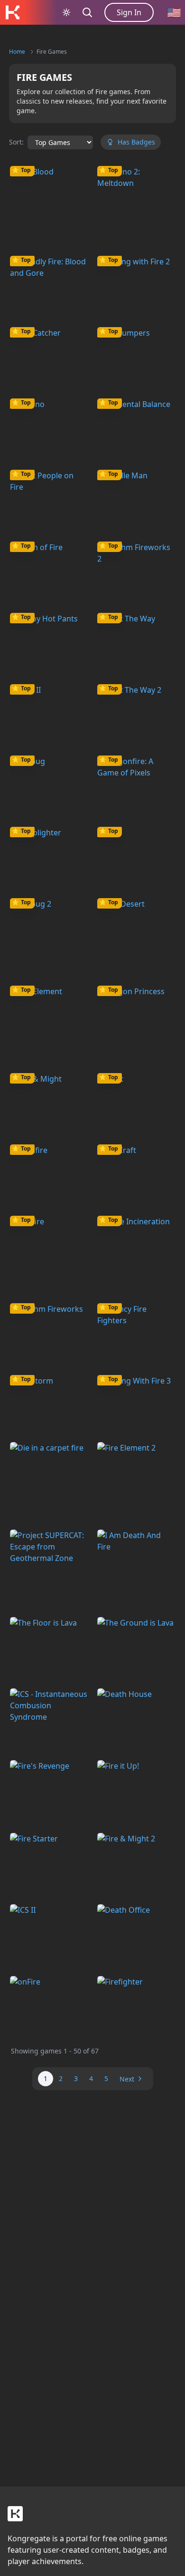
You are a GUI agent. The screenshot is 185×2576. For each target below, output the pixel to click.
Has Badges (136, 142)
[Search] (87, 12)
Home (17, 52)
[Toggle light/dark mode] (66, 12)
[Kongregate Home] (12, 12)
